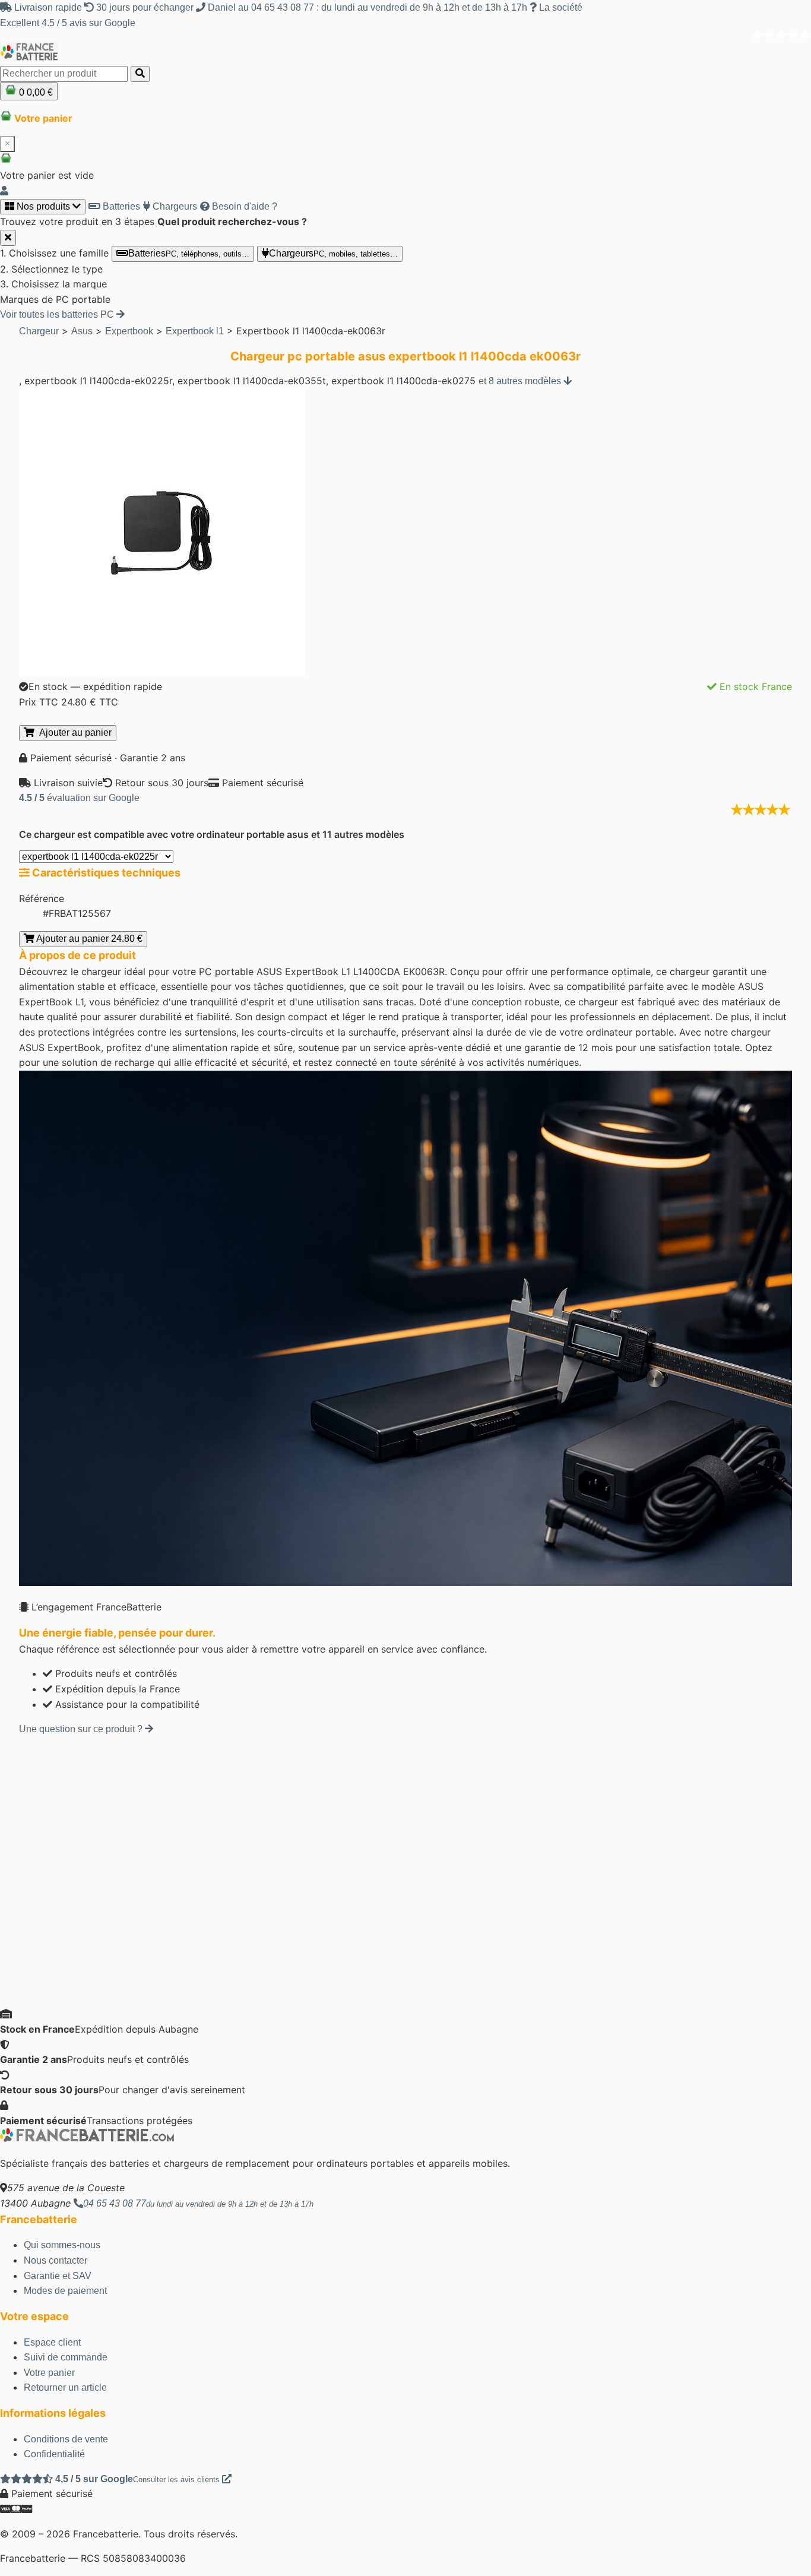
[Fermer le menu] (8, 238)
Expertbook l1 (195, 331)
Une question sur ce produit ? (82, 1729)
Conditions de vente (66, 2439)
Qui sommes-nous (62, 2245)
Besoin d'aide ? (243, 206)
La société (560, 7)
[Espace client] (4, 191)
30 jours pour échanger (145, 7)
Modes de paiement (65, 2291)
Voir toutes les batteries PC (58, 314)
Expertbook (129, 331)
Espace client (52, 2342)
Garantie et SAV (58, 2276)
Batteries (120, 206)
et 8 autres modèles (521, 381)
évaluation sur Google (79, 798)
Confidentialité (54, 2454)
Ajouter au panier (73, 732)
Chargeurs (174, 206)
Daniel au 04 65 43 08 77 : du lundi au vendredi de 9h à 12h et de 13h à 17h (368, 7)
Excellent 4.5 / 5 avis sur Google (68, 23)
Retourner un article (65, 2387)
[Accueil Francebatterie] (87, 2139)
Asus (82, 331)
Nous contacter (56, 2260)
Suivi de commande (66, 2357)
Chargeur (39, 331)
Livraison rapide (48, 7)
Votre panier (49, 2373)
